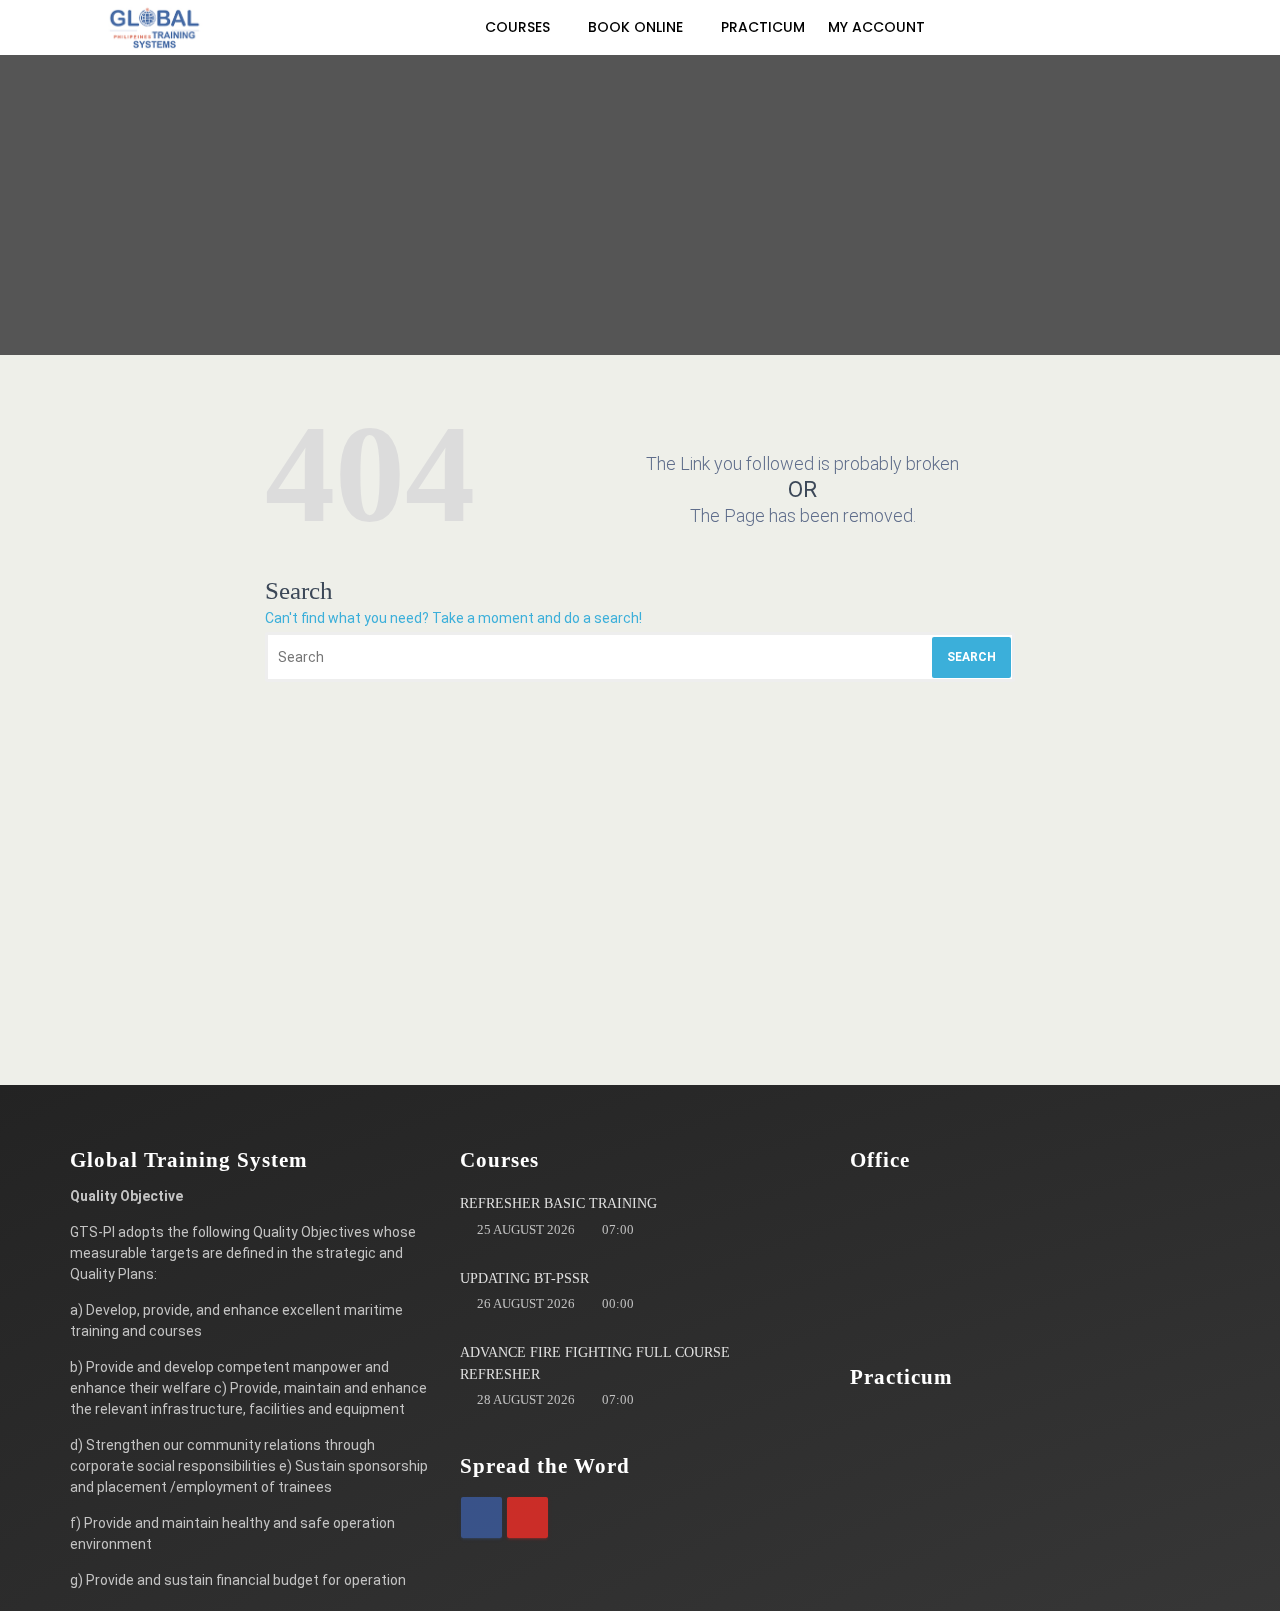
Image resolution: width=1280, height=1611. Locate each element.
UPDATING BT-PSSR (524, 1278)
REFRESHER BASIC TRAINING (558, 1203)
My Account (878, 27)
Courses (519, 27)
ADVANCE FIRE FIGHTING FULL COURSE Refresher (595, 1363)
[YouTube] (527, 1517)
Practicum (763, 27)
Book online (637, 27)
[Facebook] (481, 1517)
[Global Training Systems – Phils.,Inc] (155, 27)
